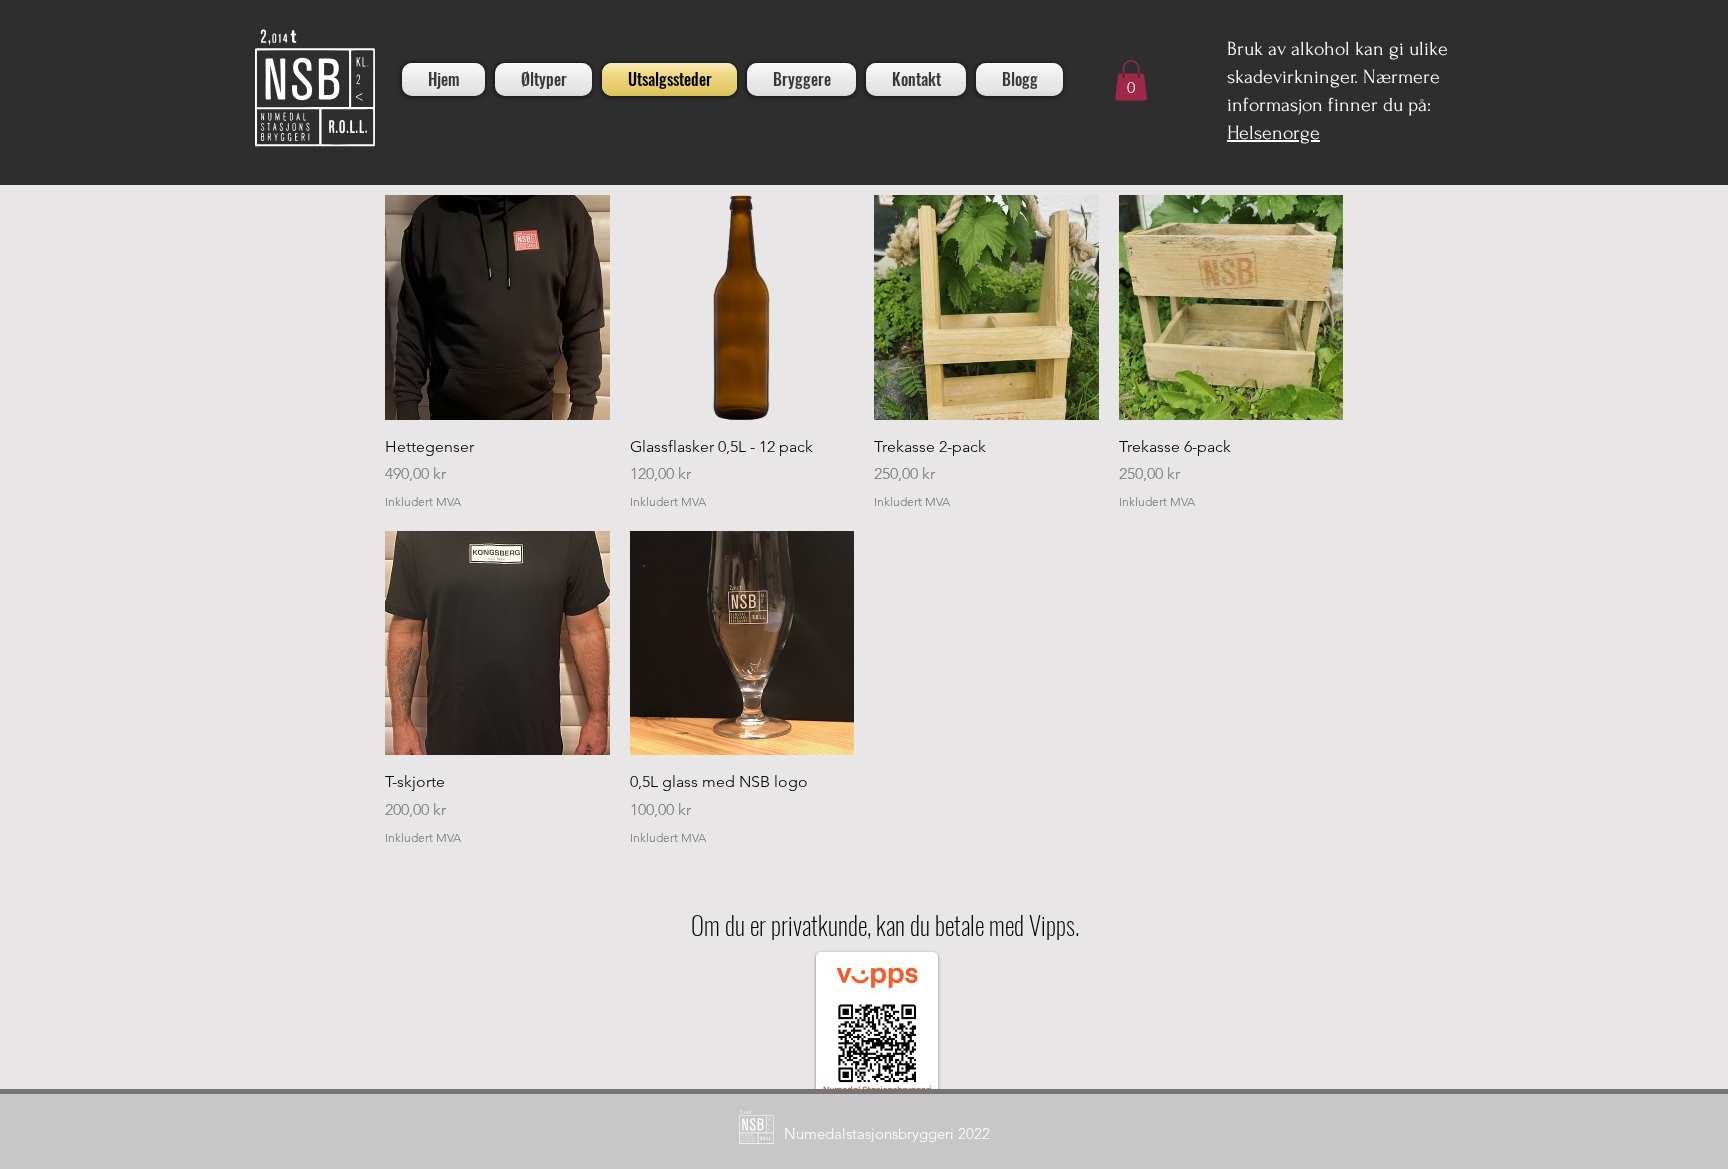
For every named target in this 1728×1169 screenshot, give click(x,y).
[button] (1131, 80)
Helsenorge (1273, 133)
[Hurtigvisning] (497, 307)
